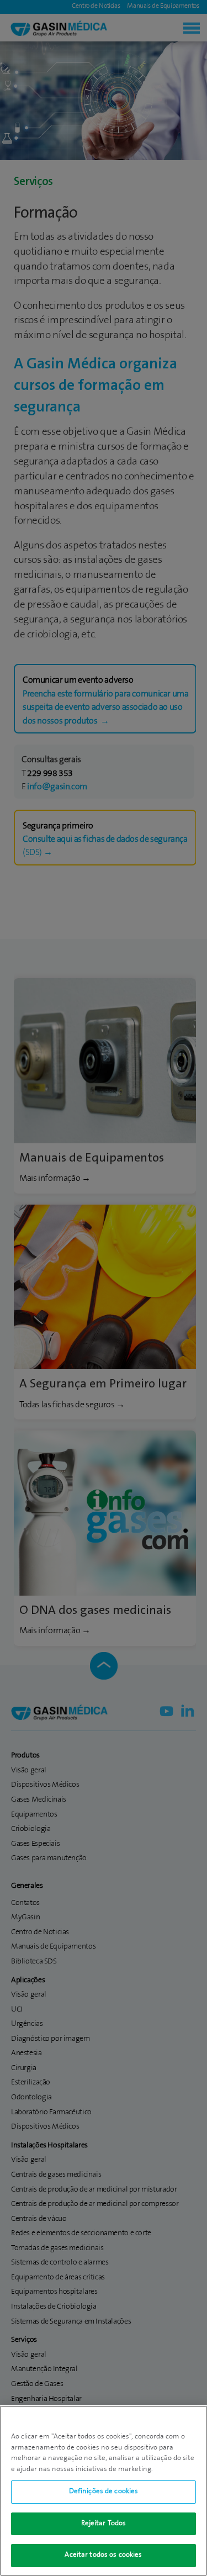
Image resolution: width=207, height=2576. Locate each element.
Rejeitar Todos (104, 2524)
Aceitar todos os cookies (103, 2555)
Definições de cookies (104, 2491)
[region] (104, 2491)
